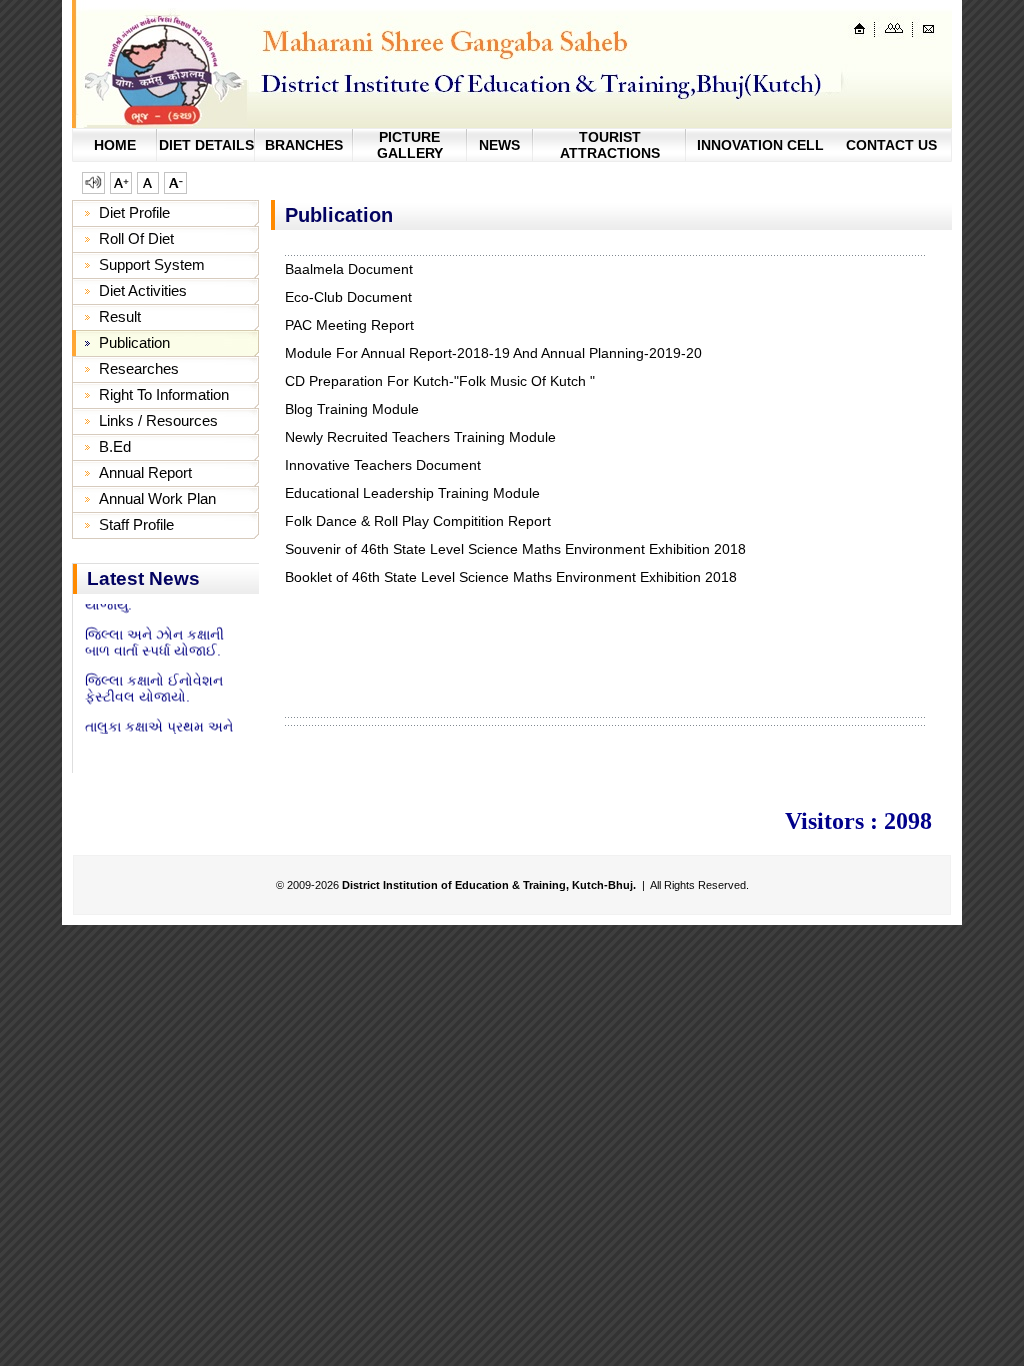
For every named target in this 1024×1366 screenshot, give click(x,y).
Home (115, 145)
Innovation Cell (760, 145)
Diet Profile (134, 212)
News (499, 145)
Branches (304, 145)
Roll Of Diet (136, 238)
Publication (134, 342)
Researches (139, 368)
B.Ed (115, 446)
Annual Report (145, 472)
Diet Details (206, 145)
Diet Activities (143, 290)
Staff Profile (136, 524)
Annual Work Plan (157, 498)
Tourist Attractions (610, 145)
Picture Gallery (410, 145)
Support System (152, 264)
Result (120, 316)
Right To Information (164, 394)
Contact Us (891, 145)
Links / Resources (158, 420)
